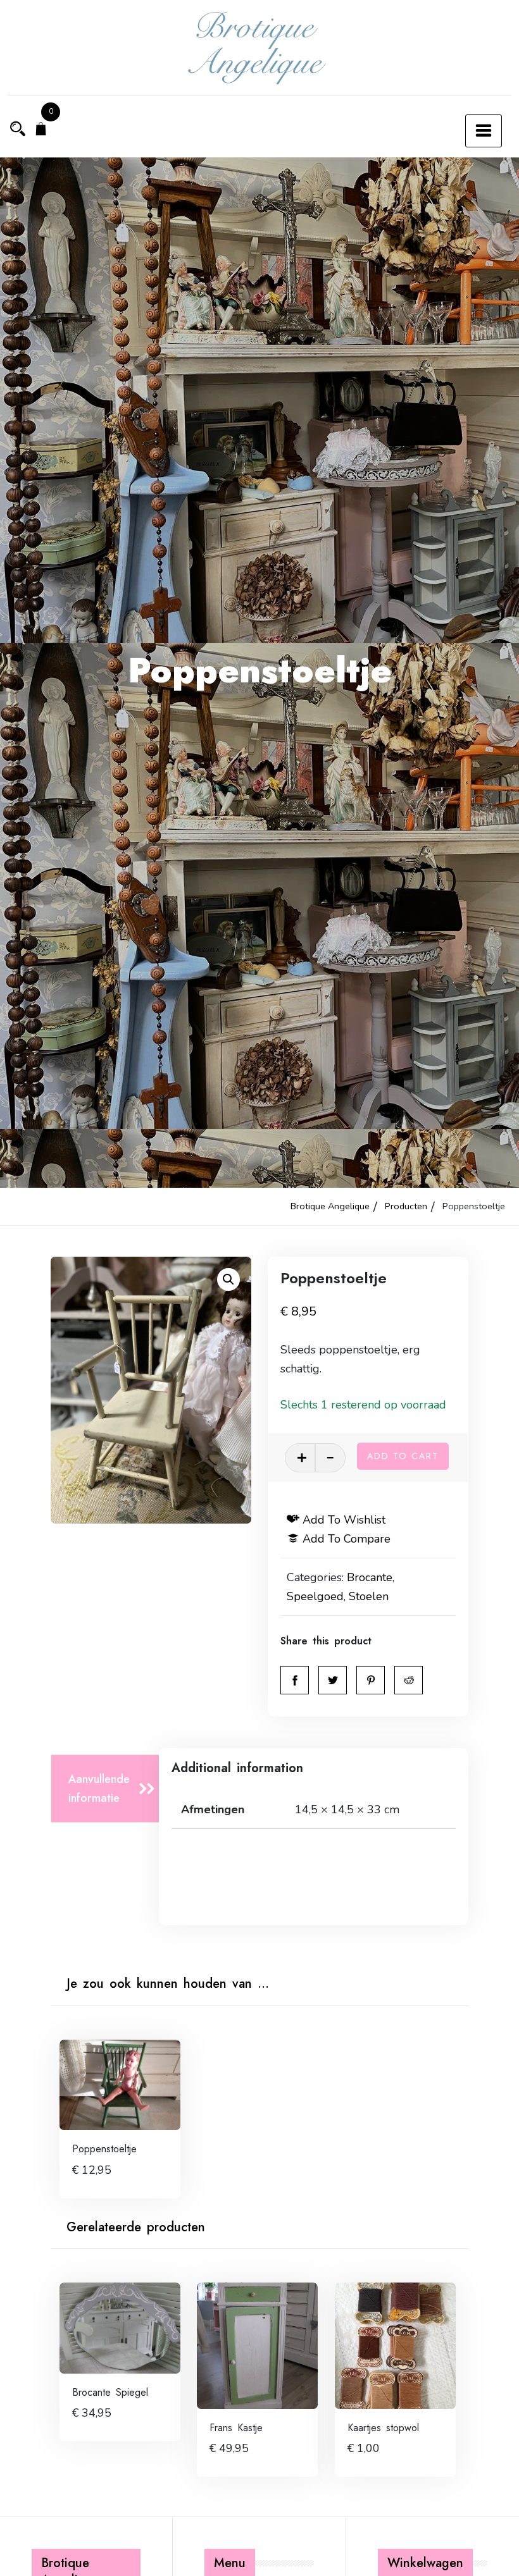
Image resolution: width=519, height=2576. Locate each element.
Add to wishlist (344, 1520)
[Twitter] (333, 1680)
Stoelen (369, 1596)
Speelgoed (315, 1596)
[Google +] (409, 1680)
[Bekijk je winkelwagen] (41, 130)
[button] (228, 1279)
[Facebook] (295, 1680)
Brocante (370, 1577)
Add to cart (403, 1456)
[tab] (109, 1789)
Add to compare (347, 1539)
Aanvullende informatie (99, 1789)
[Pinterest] (371, 1680)
